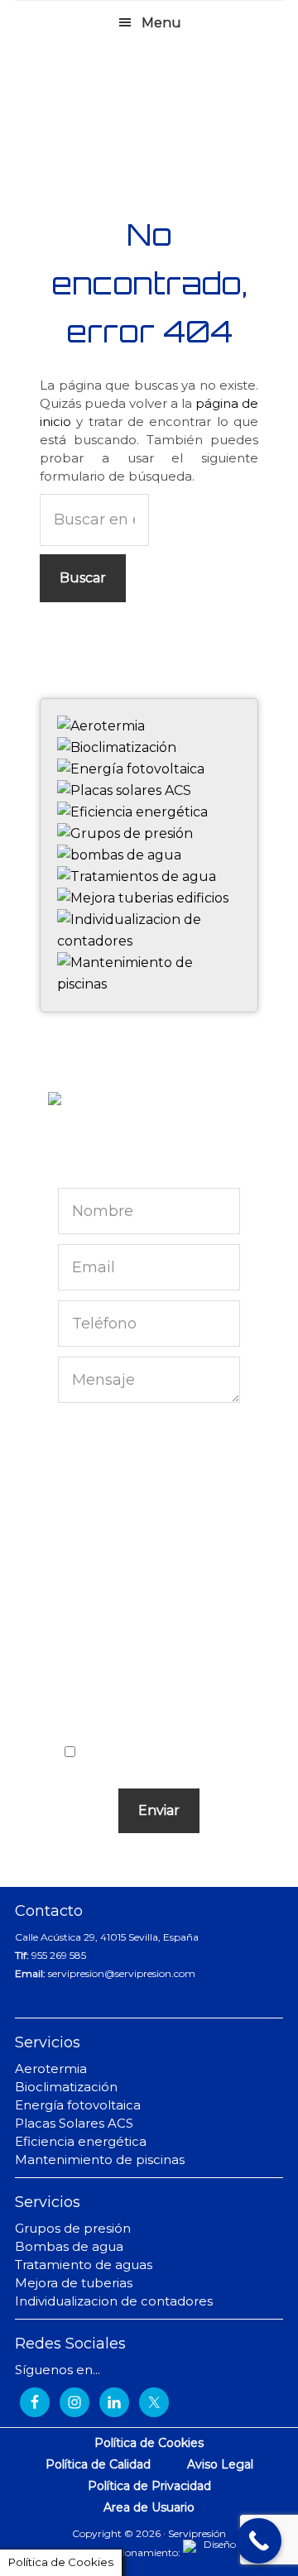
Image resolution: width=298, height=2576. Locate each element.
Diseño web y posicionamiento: (108, 2552)
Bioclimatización (66, 2087)
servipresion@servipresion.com (122, 1973)
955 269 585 (59, 1955)
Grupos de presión (73, 2228)
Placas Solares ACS (74, 2123)
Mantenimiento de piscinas (100, 2159)
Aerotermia (51, 2068)
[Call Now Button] (259, 2541)
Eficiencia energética (81, 2141)
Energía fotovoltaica (78, 2105)
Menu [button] (161, 23)
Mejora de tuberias (74, 2283)
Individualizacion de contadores (114, 2301)
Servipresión (149, 108)
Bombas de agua (69, 2246)
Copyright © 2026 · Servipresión (149, 2533)
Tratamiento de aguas (84, 2265)
